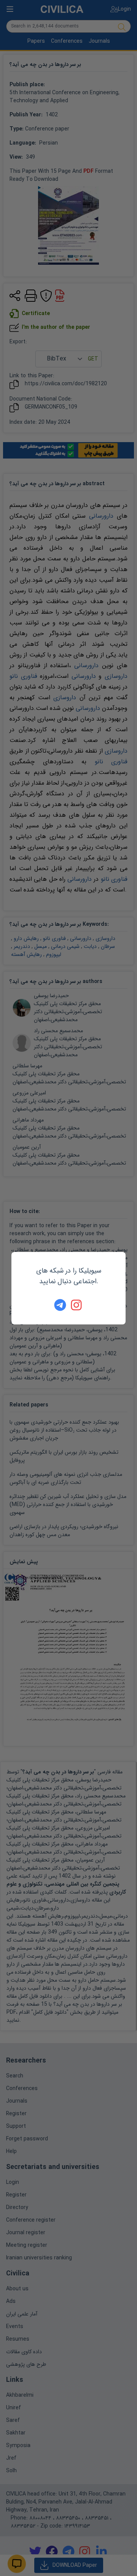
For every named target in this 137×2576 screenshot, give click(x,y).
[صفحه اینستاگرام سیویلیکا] (77, 1305)
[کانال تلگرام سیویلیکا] (60, 1305)
